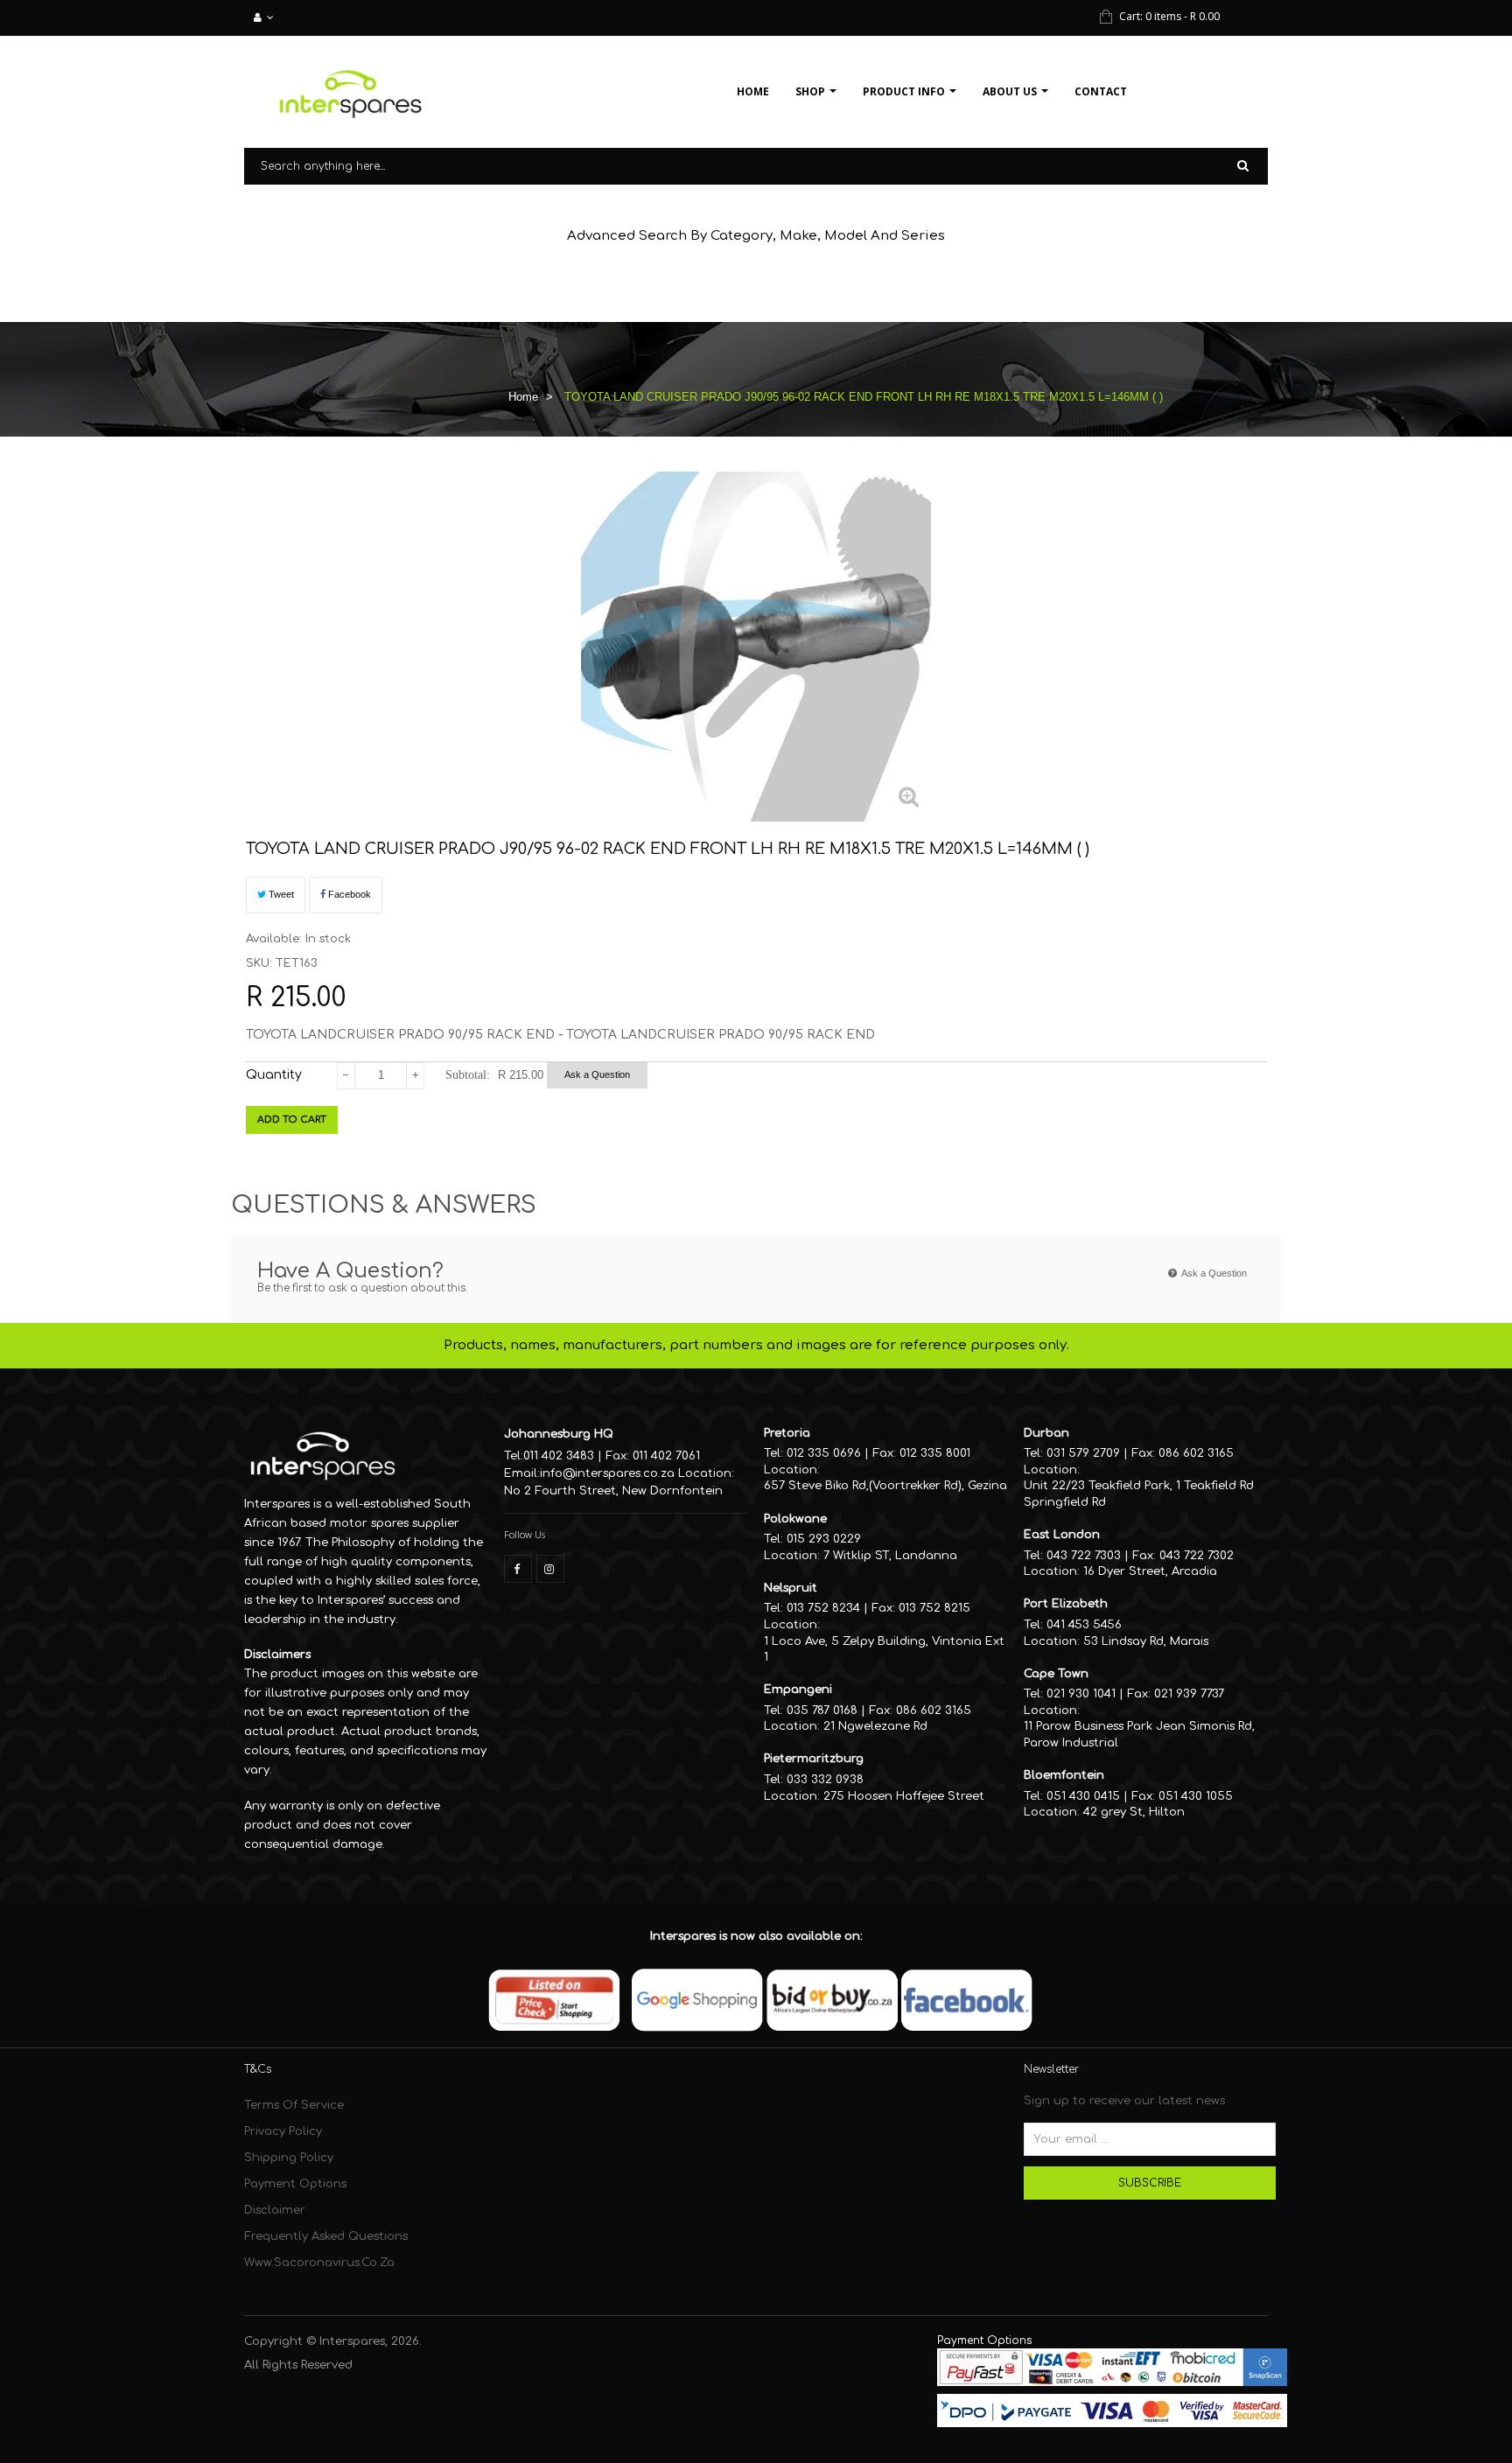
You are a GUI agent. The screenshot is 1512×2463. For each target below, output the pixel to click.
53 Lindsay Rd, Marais (1146, 1641)
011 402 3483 (559, 1456)
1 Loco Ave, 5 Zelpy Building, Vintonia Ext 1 (884, 1650)
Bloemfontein (1064, 1775)
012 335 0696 (824, 1453)
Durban (1046, 1433)
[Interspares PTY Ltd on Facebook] (518, 1569)
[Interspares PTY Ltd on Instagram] (550, 1569)
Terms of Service (294, 2105)
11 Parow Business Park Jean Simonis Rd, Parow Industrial (1139, 1735)
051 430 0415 (1083, 1796)
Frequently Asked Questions (326, 2236)
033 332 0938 (825, 1780)
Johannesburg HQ (559, 1434)
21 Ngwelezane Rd (875, 1726)
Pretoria (787, 1433)
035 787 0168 (822, 1711)
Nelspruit (791, 1588)
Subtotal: (468, 1075)
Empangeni (798, 1690)
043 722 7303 (1084, 1556)
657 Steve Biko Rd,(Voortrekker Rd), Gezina (885, 1486)
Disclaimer (275, 2210)
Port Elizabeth (1066, 1604)
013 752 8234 (823, 1608)
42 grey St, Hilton (1134, 1812)
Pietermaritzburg (814, 1759)
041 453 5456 (1084, 1625)
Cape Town (1056, 1674)
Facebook (348, 894)
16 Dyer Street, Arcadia (1150, 1571)
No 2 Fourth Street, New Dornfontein (613, 1491)
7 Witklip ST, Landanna (890, 1556)
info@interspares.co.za (607, 1473)
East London (1062, 1535)
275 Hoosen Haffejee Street (904, 1796)
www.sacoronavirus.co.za (319, 2263)
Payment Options (295, 2184)
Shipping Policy (289, 2158)
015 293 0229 (824, 1539)
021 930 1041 (1081, 1694)
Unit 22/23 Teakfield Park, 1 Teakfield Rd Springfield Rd (1139, 1494)
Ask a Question (597, 1074)
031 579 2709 (1083, 1453)
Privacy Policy (283, 2131)
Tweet (280, 894)
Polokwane (795, 1519)
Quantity (274, 1075)
